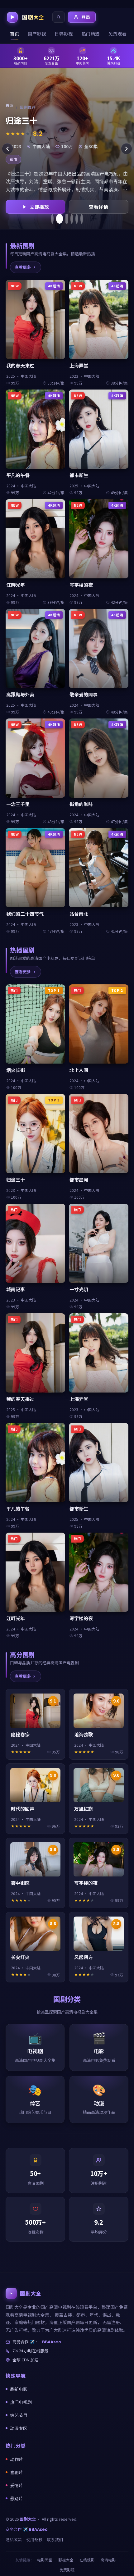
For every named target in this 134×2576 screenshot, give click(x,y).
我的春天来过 (20, 365)
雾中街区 (20, 1883)
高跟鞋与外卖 (20, 694)
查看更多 (23, 267)
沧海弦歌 (84, 1734)
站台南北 (79, 914)
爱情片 (17, 2485)
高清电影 (108, 2560)
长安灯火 (20, 1957)
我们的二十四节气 (25, 914)
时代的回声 (23, 1809)
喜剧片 (17, 2472)
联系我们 (55, 2540)
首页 (10, 105)
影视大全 (66, 2560)
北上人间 (79, 1070)
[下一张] (127, 149)
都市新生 (79, 475)
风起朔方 (84, 1957)
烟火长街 (16, 1070)
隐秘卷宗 (20, 1734)
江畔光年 (16, 585)
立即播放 (39, 207)
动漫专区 (19, 2428)
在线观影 (87, 2560)
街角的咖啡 (81, 804)
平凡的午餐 (18, 475)
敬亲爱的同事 (84, 694)
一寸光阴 (79, 1289)
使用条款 (34, 2540)
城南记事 (16, 1289)
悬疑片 (17, 2498)
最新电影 (19, 2389)
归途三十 (16, 1180)
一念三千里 (18, 804)
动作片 (17, 2459)
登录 (86, 17)
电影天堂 (45, 2560)
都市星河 (79, 1180)
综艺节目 (19, 2415)
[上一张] (7, 149)
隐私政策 (14, 2540)
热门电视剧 (21, 2402)
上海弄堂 (79, 365)
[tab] (52, 219)
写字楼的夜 (81, 585)
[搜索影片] (59, 17)
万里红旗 (84, 1809)
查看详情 (98, 207)
